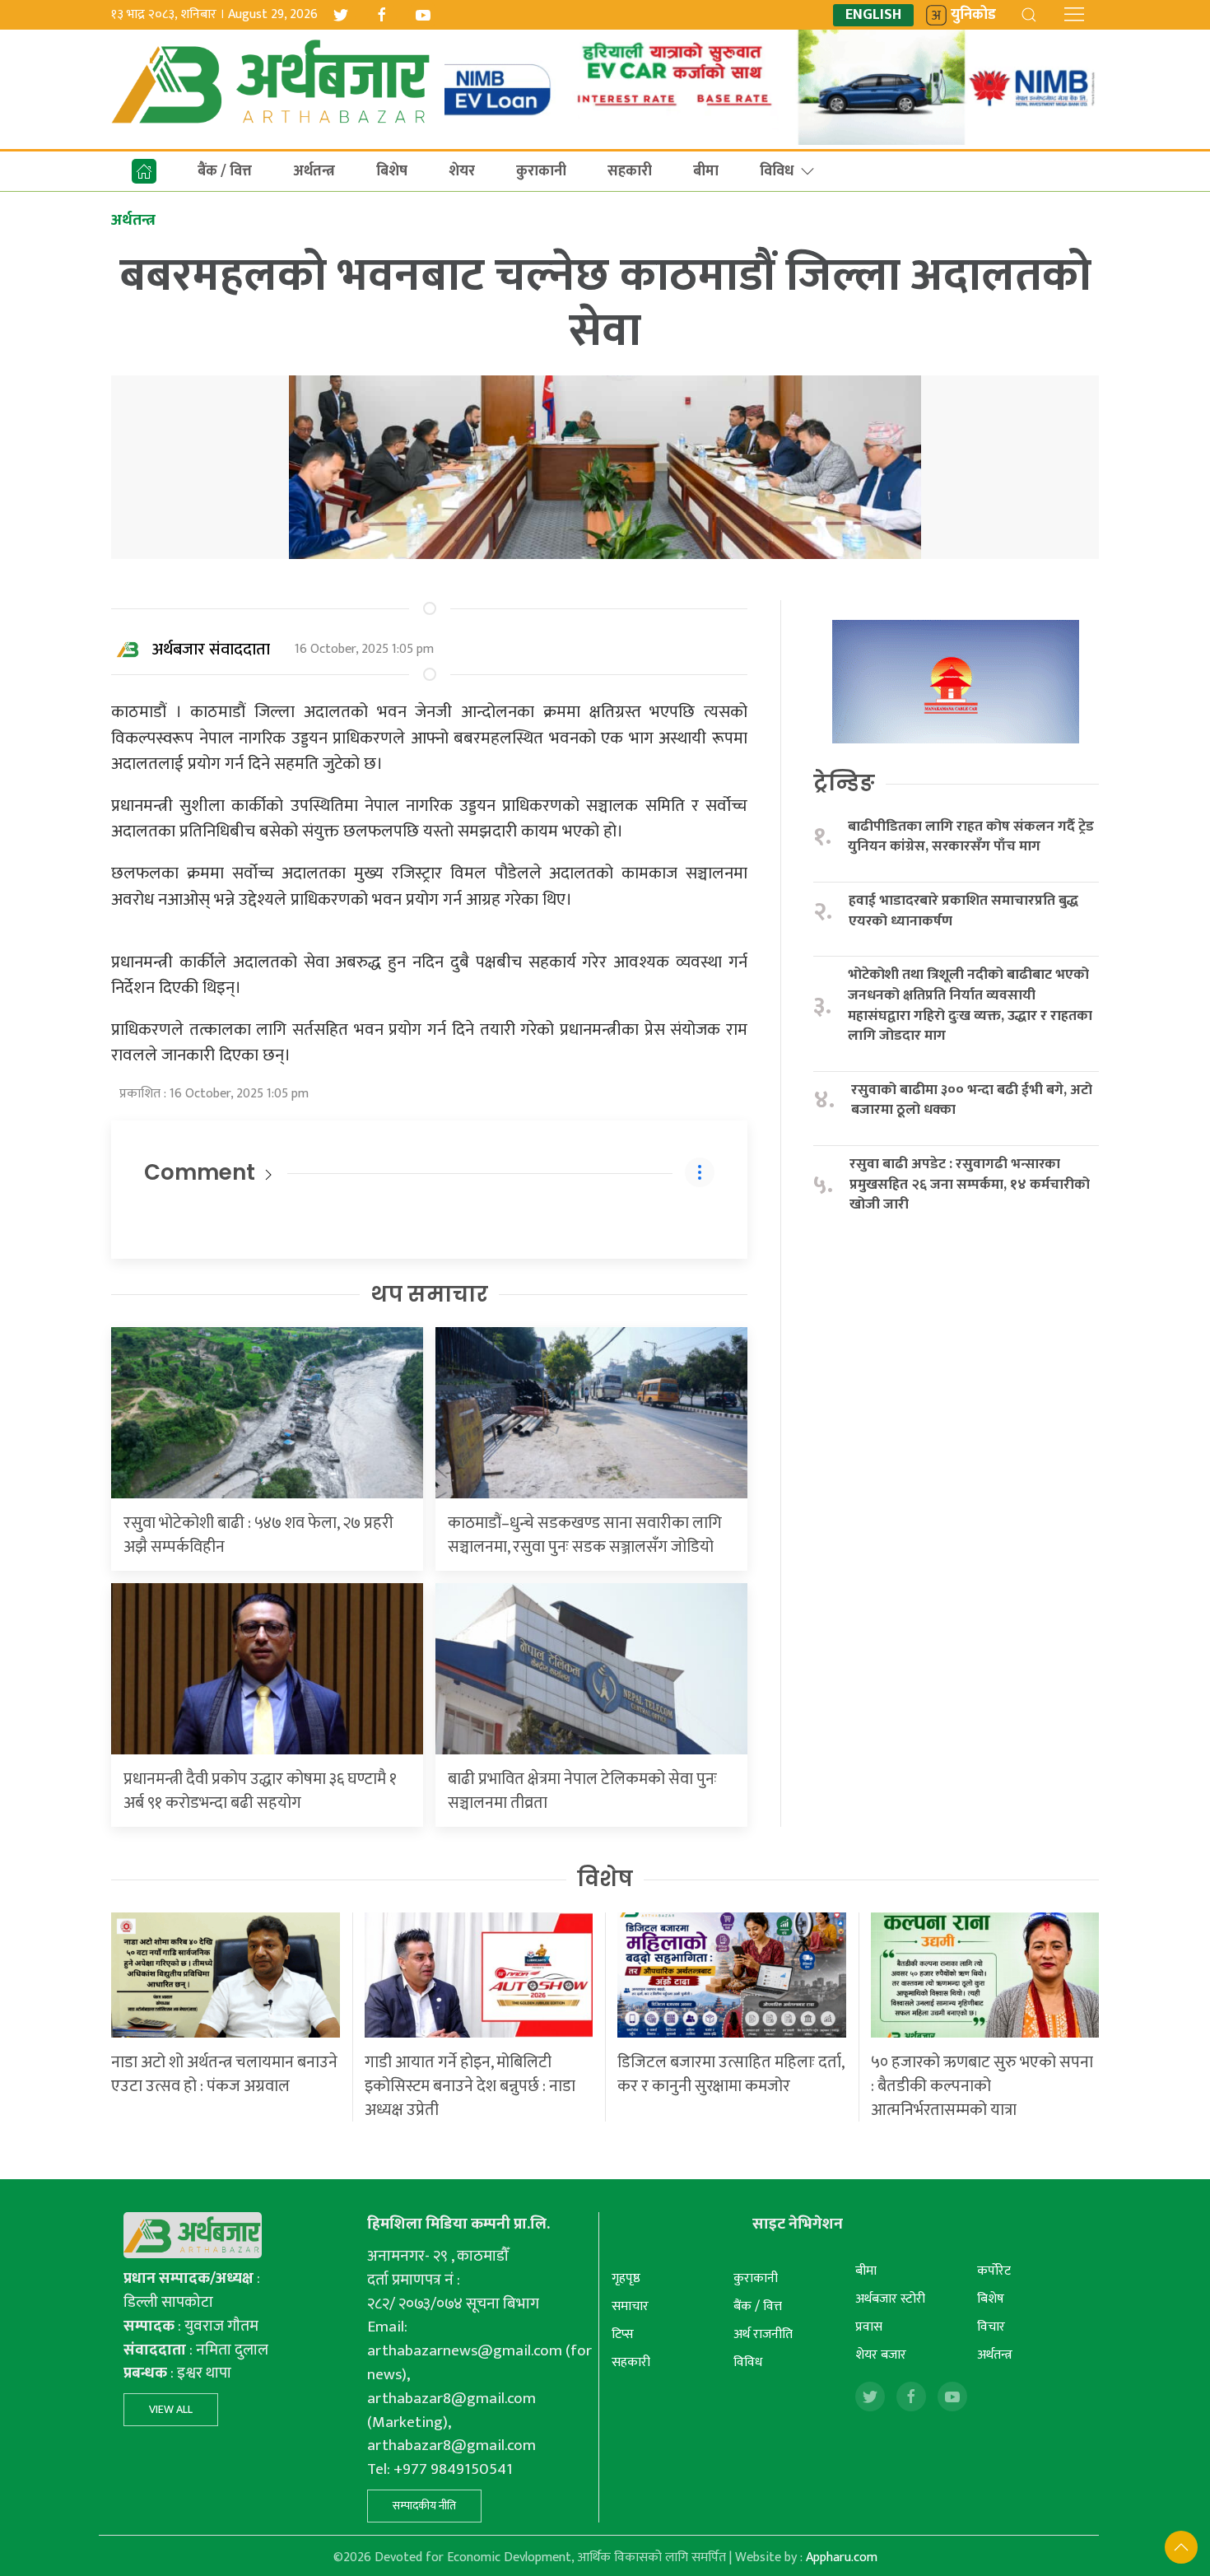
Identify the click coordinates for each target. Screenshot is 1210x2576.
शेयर (462, 171)
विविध (777, 171)
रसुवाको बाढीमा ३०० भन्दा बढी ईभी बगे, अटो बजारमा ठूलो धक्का (972, 1100)
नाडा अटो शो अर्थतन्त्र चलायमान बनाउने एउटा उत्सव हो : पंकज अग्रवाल (224, 2074)
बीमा (706, 171)
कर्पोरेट (994, 2271)
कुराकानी (541, 171)
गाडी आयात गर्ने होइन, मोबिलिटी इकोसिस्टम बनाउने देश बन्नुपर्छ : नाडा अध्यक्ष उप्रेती (470, 2086)
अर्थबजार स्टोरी (890, 2299)
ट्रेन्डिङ (844, 783)
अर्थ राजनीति (763, 2334)
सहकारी (630, 171)
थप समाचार (429, 1294)
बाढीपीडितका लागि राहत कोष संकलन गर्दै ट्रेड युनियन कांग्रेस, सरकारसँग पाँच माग (971, 837)
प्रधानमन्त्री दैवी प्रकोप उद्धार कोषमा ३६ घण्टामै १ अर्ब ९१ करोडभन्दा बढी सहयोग (260, 1791)
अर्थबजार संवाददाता (211, 650)
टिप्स (623, 2334)
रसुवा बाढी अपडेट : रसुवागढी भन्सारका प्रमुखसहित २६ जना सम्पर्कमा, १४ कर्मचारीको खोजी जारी (970, 1185)
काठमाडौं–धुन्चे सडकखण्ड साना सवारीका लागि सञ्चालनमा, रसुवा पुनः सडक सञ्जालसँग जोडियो (585, 1535)
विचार (991, 2327)
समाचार (630, 2306)
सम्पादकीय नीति (424, 2506)
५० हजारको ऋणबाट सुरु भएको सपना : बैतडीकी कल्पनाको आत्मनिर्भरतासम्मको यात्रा (982, 2086)
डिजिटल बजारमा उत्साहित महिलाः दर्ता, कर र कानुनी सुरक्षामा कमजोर (731, 2074)
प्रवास (869, 2327)
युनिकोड (973, 15)
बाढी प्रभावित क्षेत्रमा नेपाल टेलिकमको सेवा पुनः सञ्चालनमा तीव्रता (582, 1791)
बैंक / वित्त (225, 171)
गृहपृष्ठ (626, 2278)
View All (171, 2409)
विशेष (605, 1879)
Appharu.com (842, 2557)
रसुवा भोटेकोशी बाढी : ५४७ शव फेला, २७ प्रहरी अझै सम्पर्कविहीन (258, 1535)
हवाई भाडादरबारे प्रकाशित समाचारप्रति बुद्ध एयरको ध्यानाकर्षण (963, 911)
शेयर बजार (881, 2355)
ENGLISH (873, 15)
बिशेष (392, 171)
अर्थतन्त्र (314, 171)
